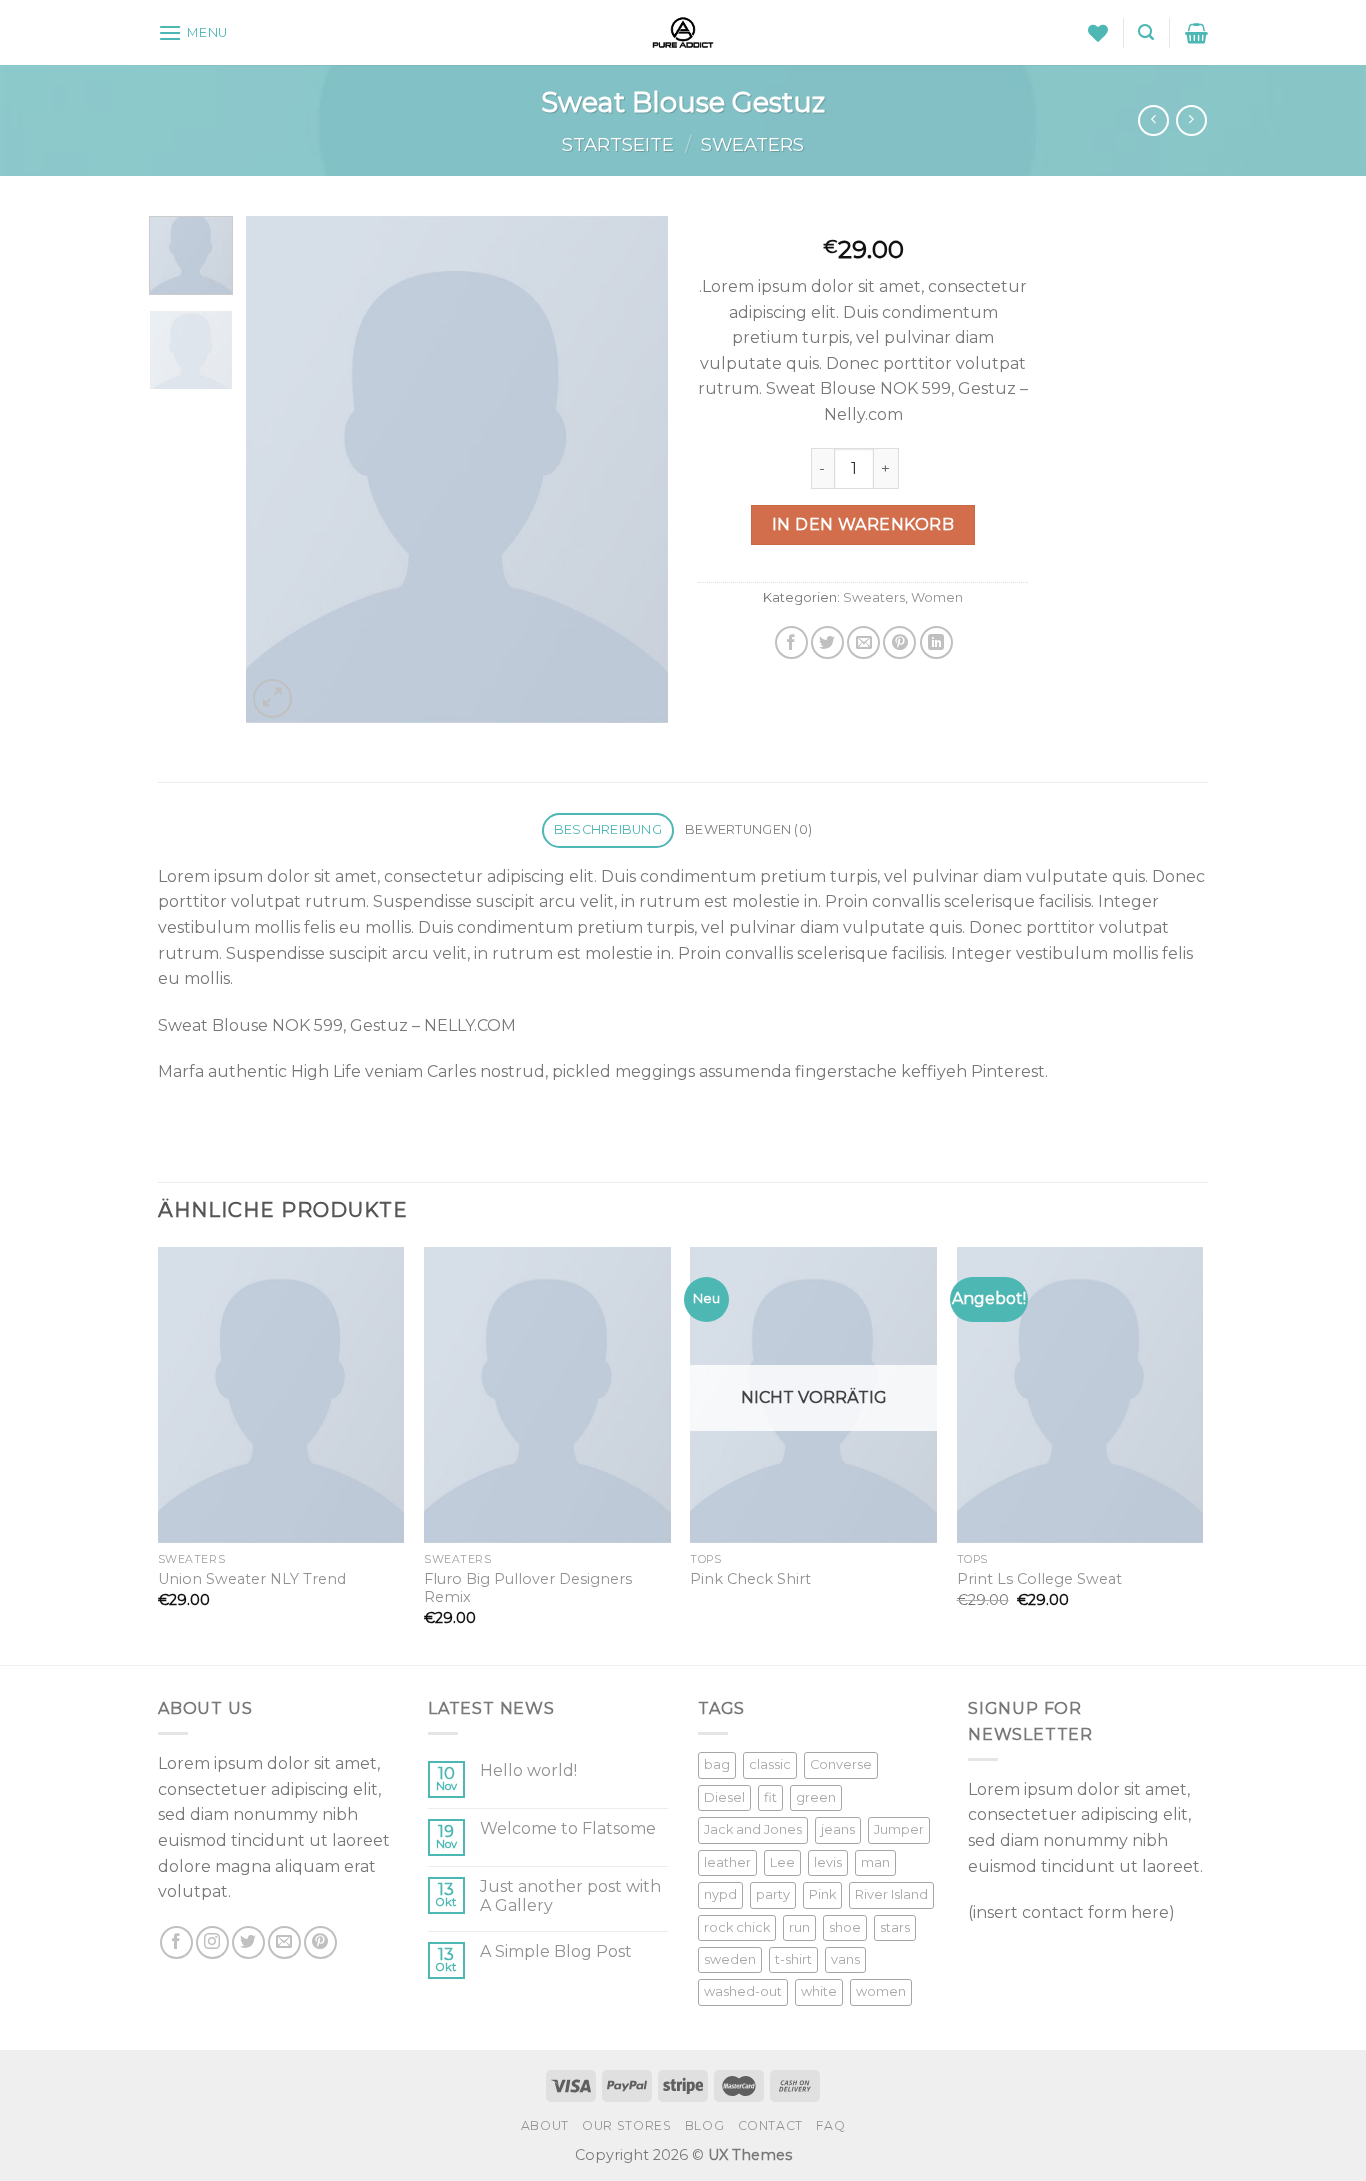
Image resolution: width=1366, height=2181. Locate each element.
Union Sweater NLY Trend (252, 1579)
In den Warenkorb (863, 524)
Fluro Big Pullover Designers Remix (528, 1588)
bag (717, 1764)
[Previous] (280, 469)
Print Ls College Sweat (1039, 1579)
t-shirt (793, 1959)
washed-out (743, 1991)
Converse (841, 1764)
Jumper (899, 1829)
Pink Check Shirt (750, 1579)
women (881, 1991)
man (875, 1862)
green (816, 1797)
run (799, 1927)
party (773, 1894)
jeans (838, 1829)
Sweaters (752, 144)
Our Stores (626, 2125)
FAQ (830, 2125)
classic (770, 1764)
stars (895, 1927)
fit (770, 1797)
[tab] (607, 830)
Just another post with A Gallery (570, 1896)
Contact (770, 2125)
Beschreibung (608, 829)
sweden (730, 1959)
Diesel (724, 1797)
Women (937, 597)
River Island (891, 1894)
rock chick (737, 1927)
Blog (704, 2125)
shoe (845, 1927)
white (819, 1991)
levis (828, 1862)
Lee (782, 1862)
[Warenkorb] (1196, 33)
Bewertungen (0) (748, 829)
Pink (822, 1894)
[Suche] (1146, 32)
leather (727, 1862)
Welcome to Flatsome (568, 1828)
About (545, 2125)
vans (845, 1959)
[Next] (635, 469)
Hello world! (528, 1770)
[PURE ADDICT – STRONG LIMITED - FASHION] (683, 32)
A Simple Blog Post (556, 1951)
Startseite (618, 144)
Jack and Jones (753, 1829)
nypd (720, 1894)
